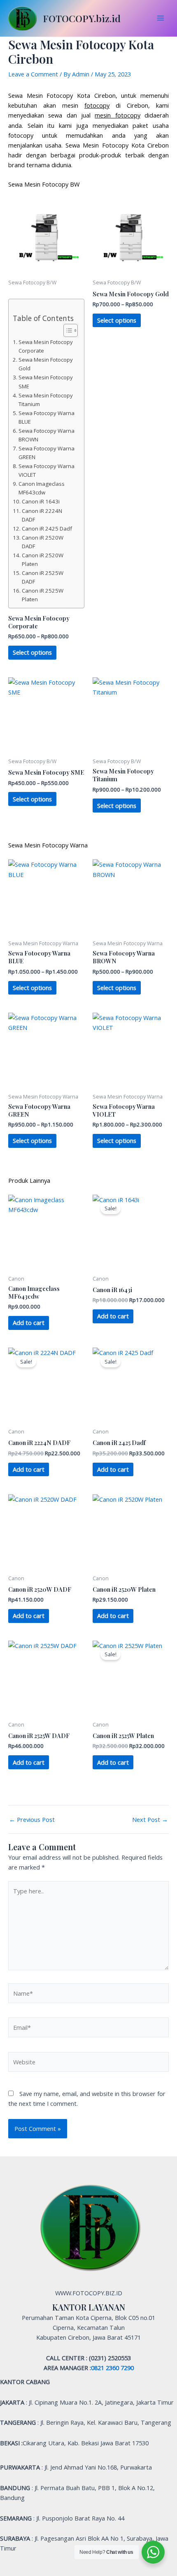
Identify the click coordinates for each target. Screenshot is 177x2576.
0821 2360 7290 (112, 2368)
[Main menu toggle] (161, 18)
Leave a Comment (33, 74)
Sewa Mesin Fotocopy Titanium (46, 400)
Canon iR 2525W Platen (43, 595)
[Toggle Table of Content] (66, 330)
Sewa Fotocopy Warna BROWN (47, 435)
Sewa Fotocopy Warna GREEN (47, 453)
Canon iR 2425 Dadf (47, 529)
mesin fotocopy (117, 115)
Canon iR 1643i (41, 501)
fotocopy (97, 105)
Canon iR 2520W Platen (43, 560)
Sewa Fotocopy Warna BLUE (47, 417)
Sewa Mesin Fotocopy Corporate (46, 346)
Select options (32, 652)
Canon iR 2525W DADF (43, 577)
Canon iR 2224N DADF (42, 515)
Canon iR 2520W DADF (43, 542)
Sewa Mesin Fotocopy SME (46, 382)
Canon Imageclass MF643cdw (42, 488)
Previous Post (32, 1820)
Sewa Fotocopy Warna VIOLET (47, 470)
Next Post (150, 1820)
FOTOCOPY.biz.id (82, 18)
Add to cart (29, 1323)
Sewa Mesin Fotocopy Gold (46, 364)
